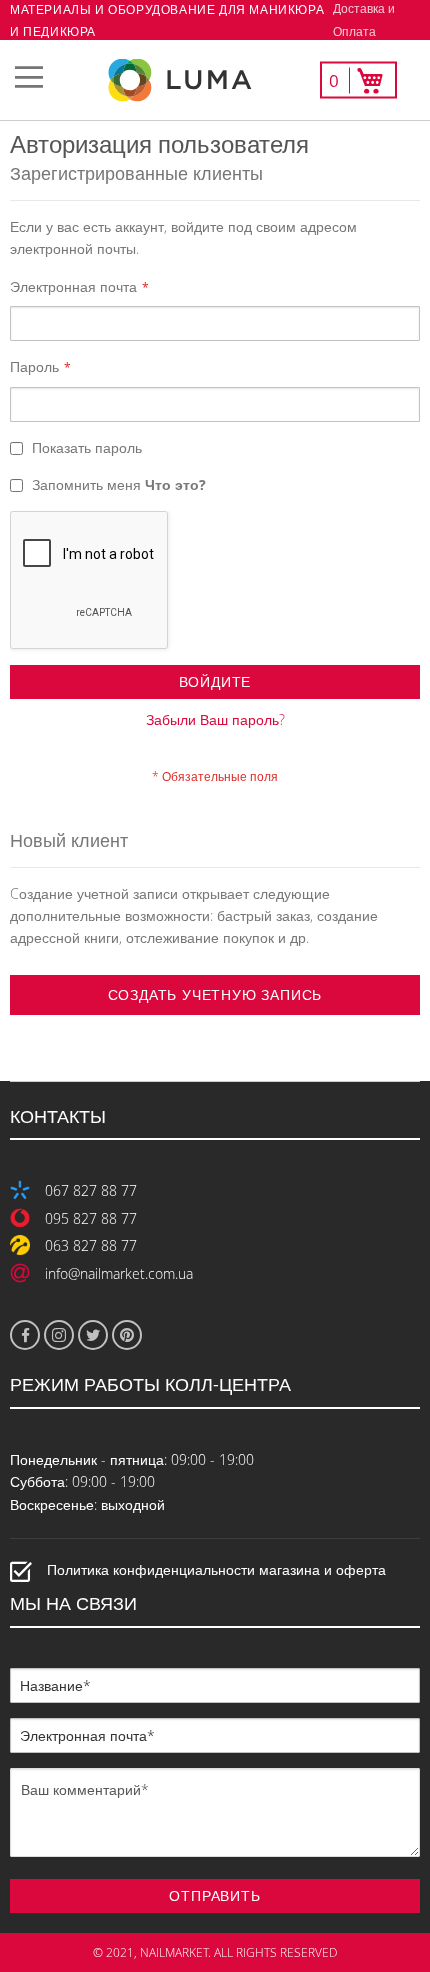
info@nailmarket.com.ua (119, 1273)
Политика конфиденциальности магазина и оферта (216, 1570)
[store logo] (215, 80)
